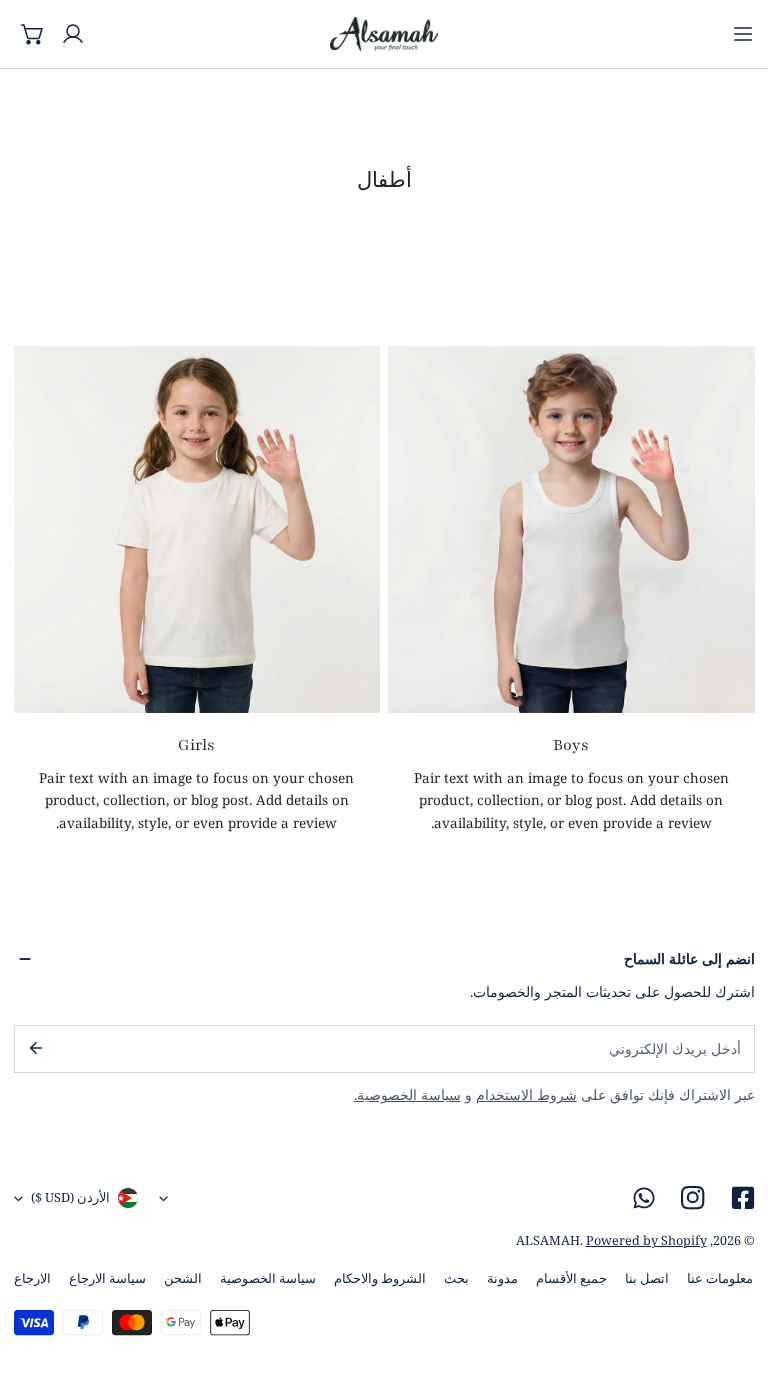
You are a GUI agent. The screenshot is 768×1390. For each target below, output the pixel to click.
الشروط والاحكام (380, 1278)
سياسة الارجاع (107, 1278)
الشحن (183, 1278)
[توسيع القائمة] (743, 34)
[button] (34, 34)
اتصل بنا (647, 1278)
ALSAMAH (548, 1240)
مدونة (502, 1278)
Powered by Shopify (646, 1240)
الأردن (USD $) (70, 1197)
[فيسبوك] (742, 1198)
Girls (196, 745)
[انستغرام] (693, 1198)
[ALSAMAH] (384, 34)
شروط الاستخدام (526, 1095)
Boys (571, 745)
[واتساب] (644, 1198)
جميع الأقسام (571, 1278)
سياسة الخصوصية (268, 1278)
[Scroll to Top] (734, 1286)
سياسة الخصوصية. (407, 1095)
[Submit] (34, 1048)
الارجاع (32, 1278)
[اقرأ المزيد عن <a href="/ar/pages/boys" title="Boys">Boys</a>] (571, 529)
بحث (456, 1278)
